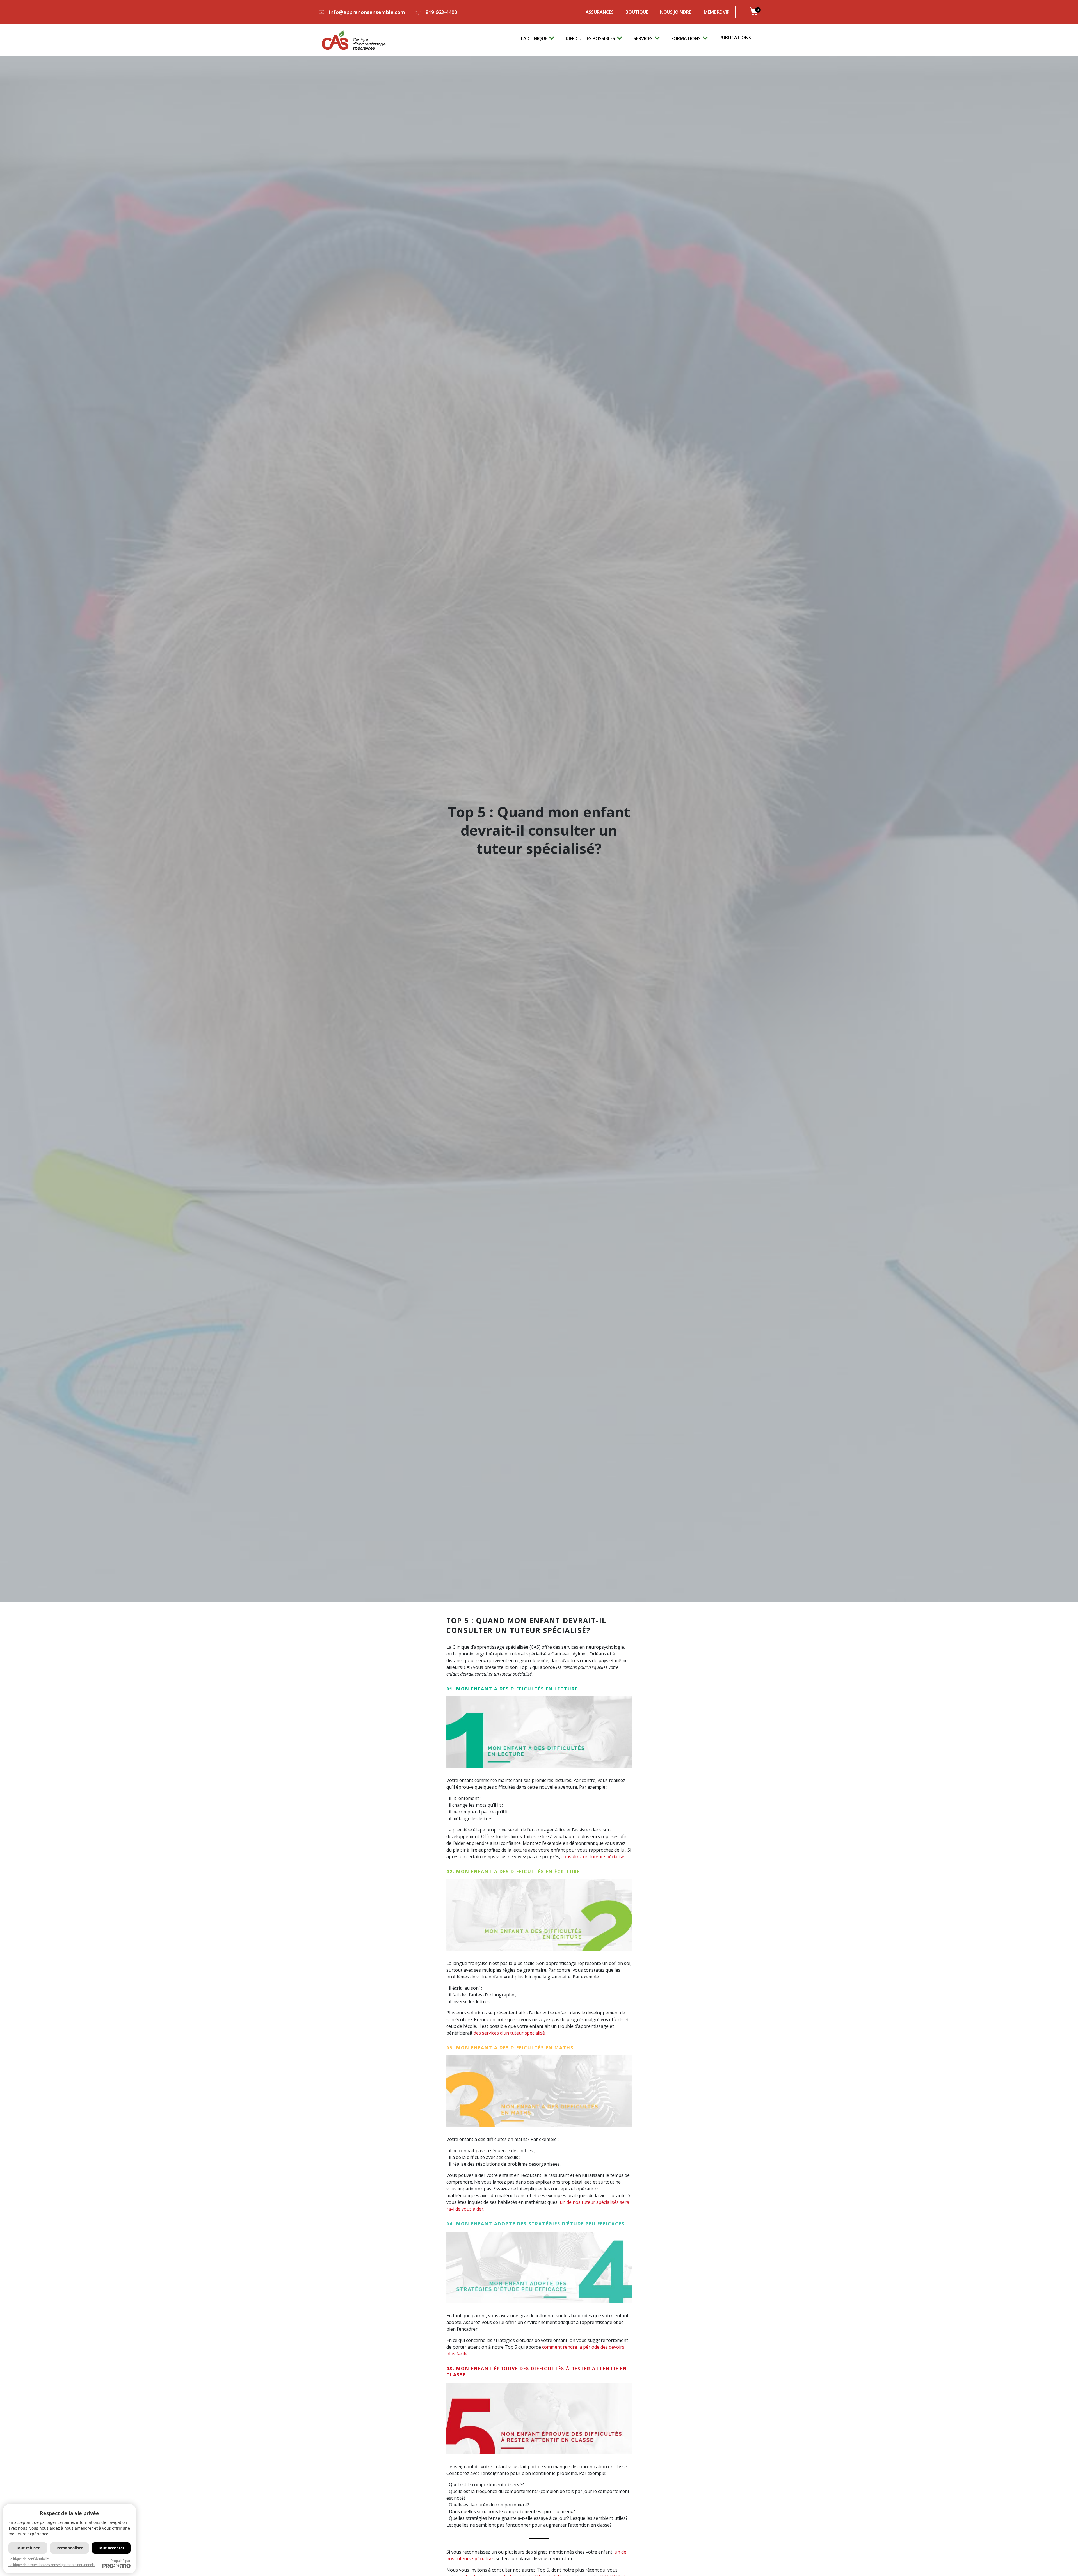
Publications (735, 38)
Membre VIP (717, 12)
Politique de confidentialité (29, 2559)
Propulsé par (121, 2561)
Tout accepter (111, 2548)
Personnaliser (70, 2548)
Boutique (637, 12)
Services (643, 38)
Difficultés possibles (590, 38)
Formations (686, 38)
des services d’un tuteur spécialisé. (510, 2033)
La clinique (534, 38)
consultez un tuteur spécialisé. (593, 1857)
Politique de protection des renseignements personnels (52, 2565)
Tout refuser (28, 2548)
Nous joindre (676, 12)
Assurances (600, 12)
